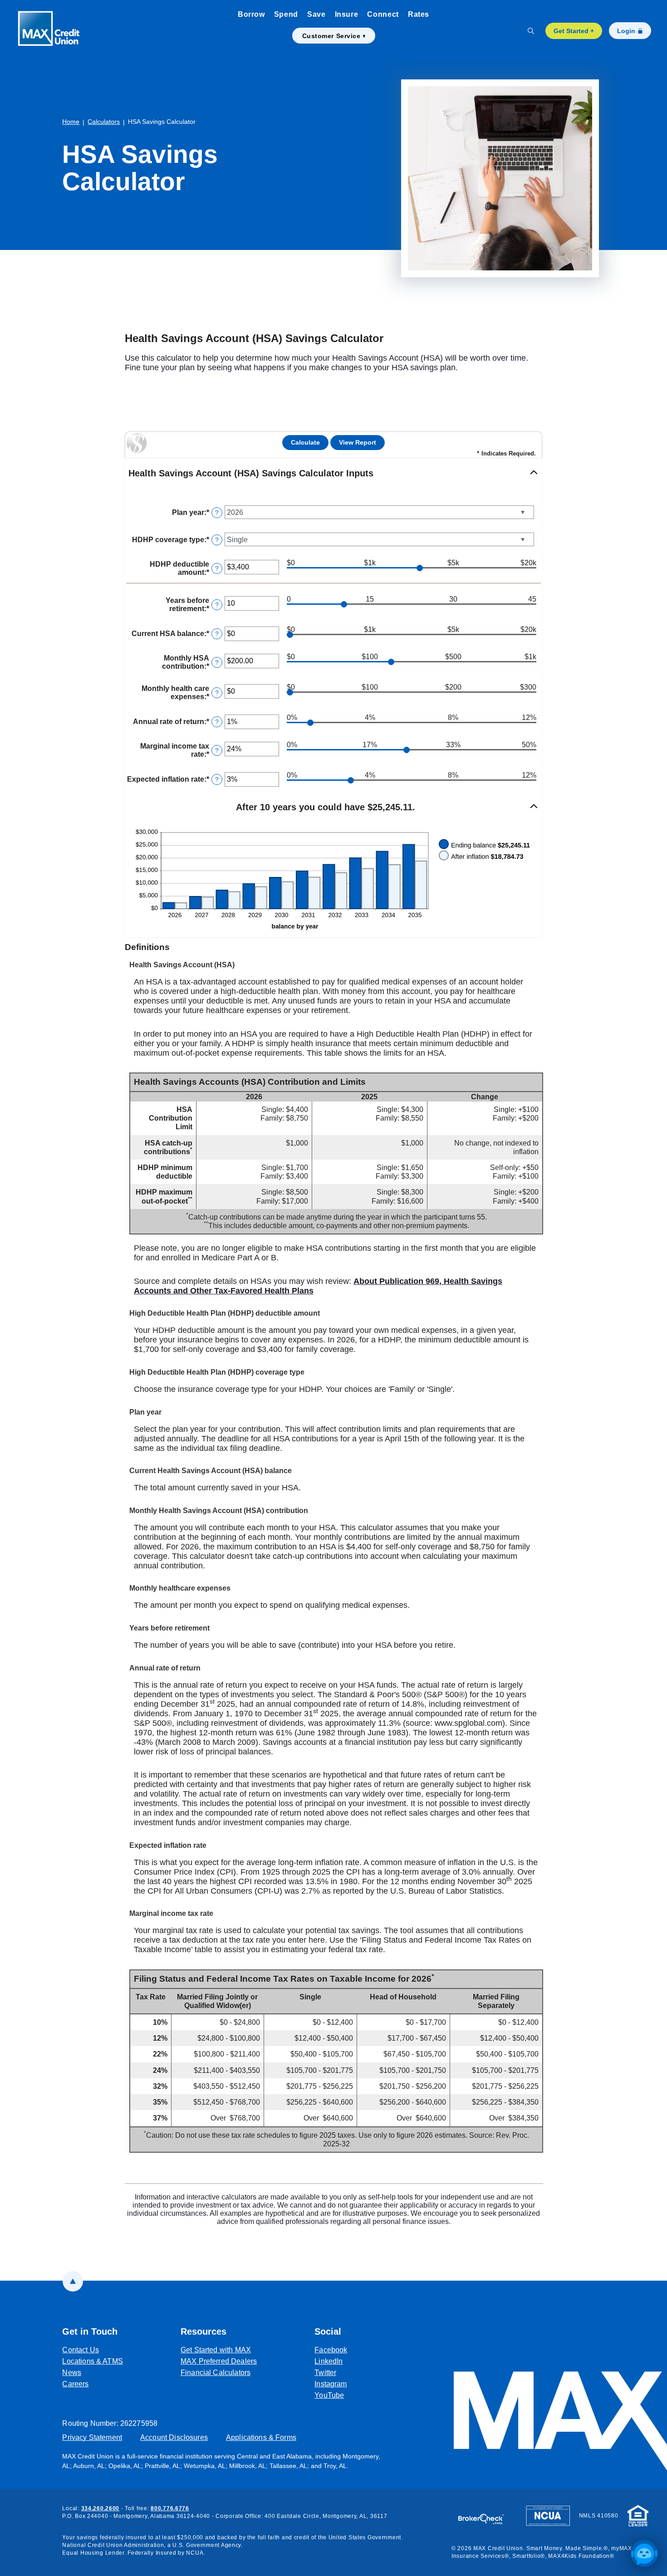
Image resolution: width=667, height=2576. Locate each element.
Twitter (331, 2372)
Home (71, 122)
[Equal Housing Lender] (638, 2515)
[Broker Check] (485, 2515)
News (72, 2373)
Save (316, 14)
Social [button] (328, 2331)
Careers (75, 2384)
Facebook (331, 2350)
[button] (333, 474)
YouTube (331, 2395)
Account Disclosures (174, 2437)
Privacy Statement (92, 2437)
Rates (419, 14)
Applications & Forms (261, 2437)
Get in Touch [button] (90, 2331)
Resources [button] (204, 2331)
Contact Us (81, 2350)
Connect (383, 14)
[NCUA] (548, 2515)
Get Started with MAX (216, 2350)
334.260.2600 (101, 2508)
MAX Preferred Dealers (219, 2361)
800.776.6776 (170, 2508)
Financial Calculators (216, 2373)
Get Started (574, 31)
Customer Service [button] (331, 36)
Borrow (251, 14)
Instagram (331, 2384)
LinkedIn (331, 2361)
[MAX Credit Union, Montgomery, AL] (54, 31)
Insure (347, 14)
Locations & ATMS (92, 2361)
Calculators (104, 122)
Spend (286, 14)
